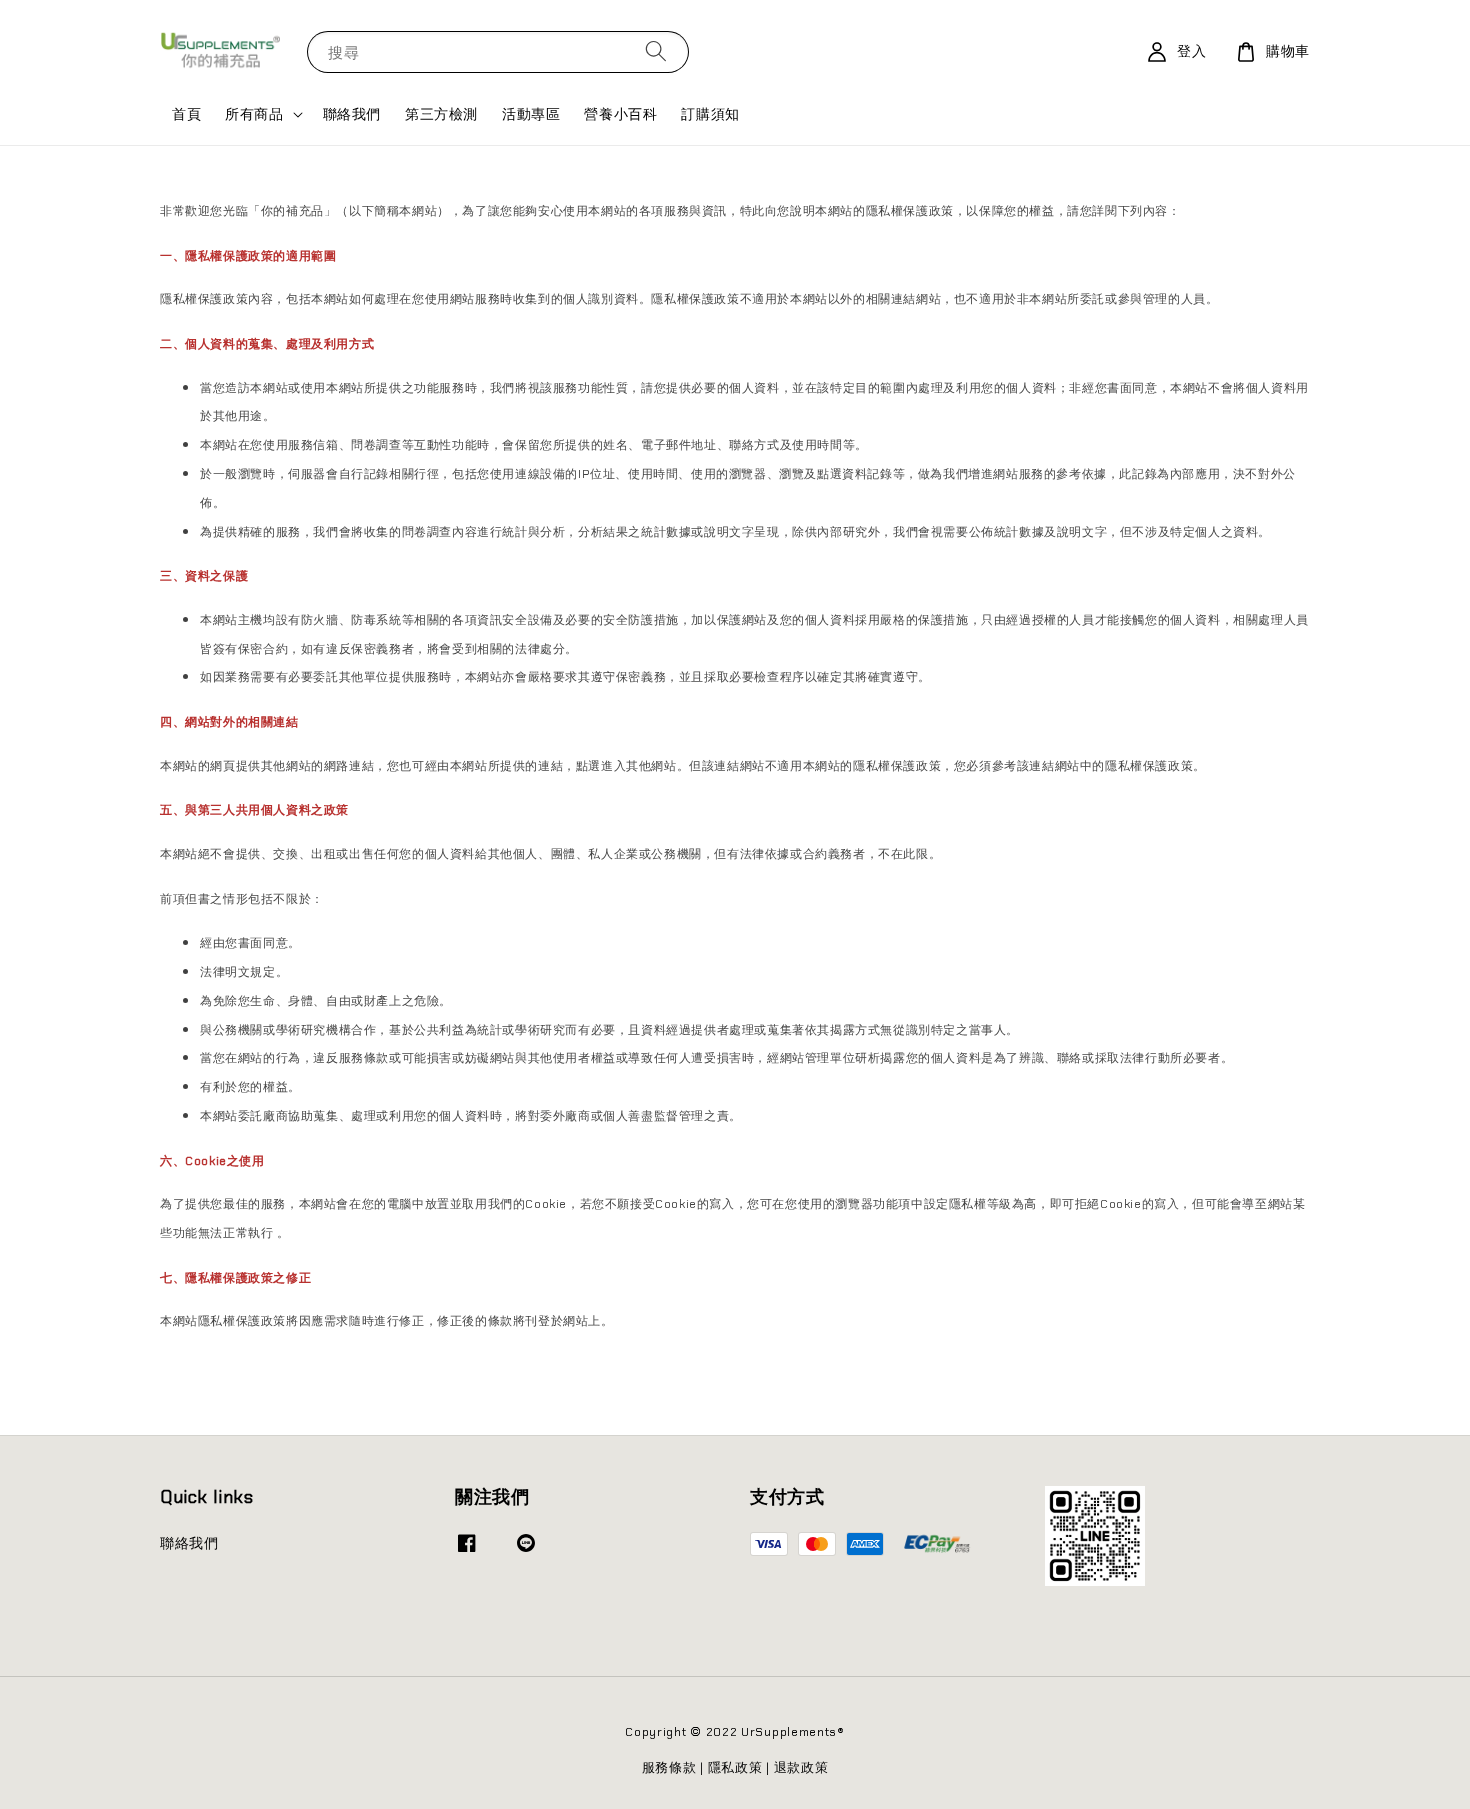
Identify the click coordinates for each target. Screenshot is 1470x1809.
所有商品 (254, 114)
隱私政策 (735, 1767)
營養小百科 (620, 114)
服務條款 (669, 1767)
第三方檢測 (441, 114)
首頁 (186, 114)
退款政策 (801, 1767)
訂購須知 (710, 114)
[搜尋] (656, 51)
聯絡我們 (352, 114)
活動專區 (531, 114)
